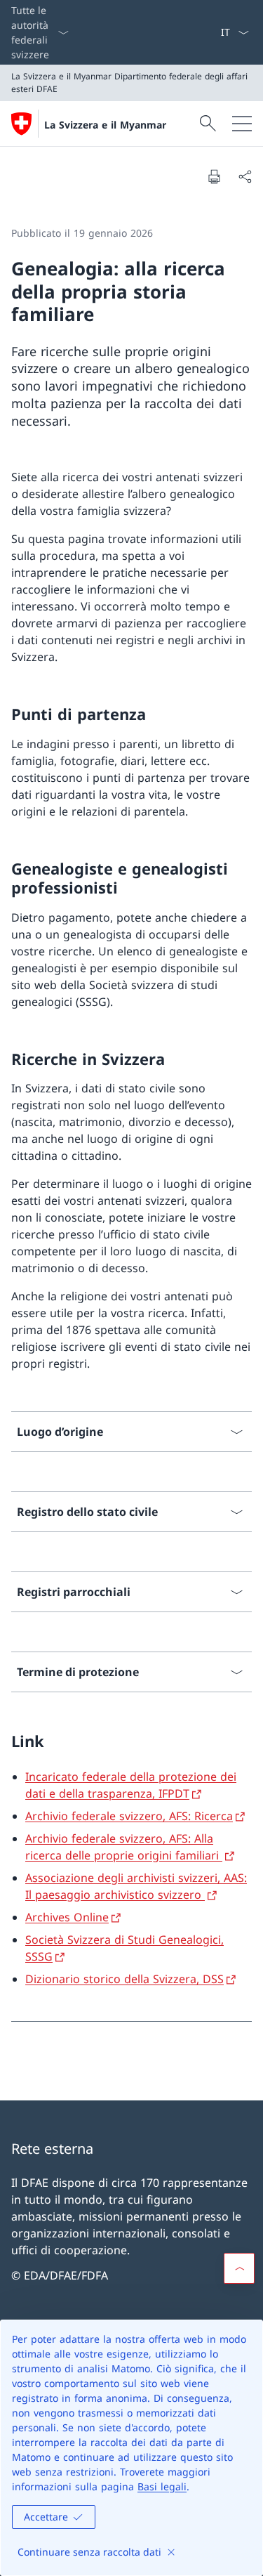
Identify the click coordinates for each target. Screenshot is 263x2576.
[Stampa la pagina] (214, 176)
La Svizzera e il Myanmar (105, 125)
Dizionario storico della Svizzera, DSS (124, 1979)
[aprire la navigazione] (242, 124)
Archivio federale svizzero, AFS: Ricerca (129, 1816)
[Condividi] (245, 176)
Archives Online (67, 1917)
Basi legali (162, 2486)
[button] (239, 2268)
